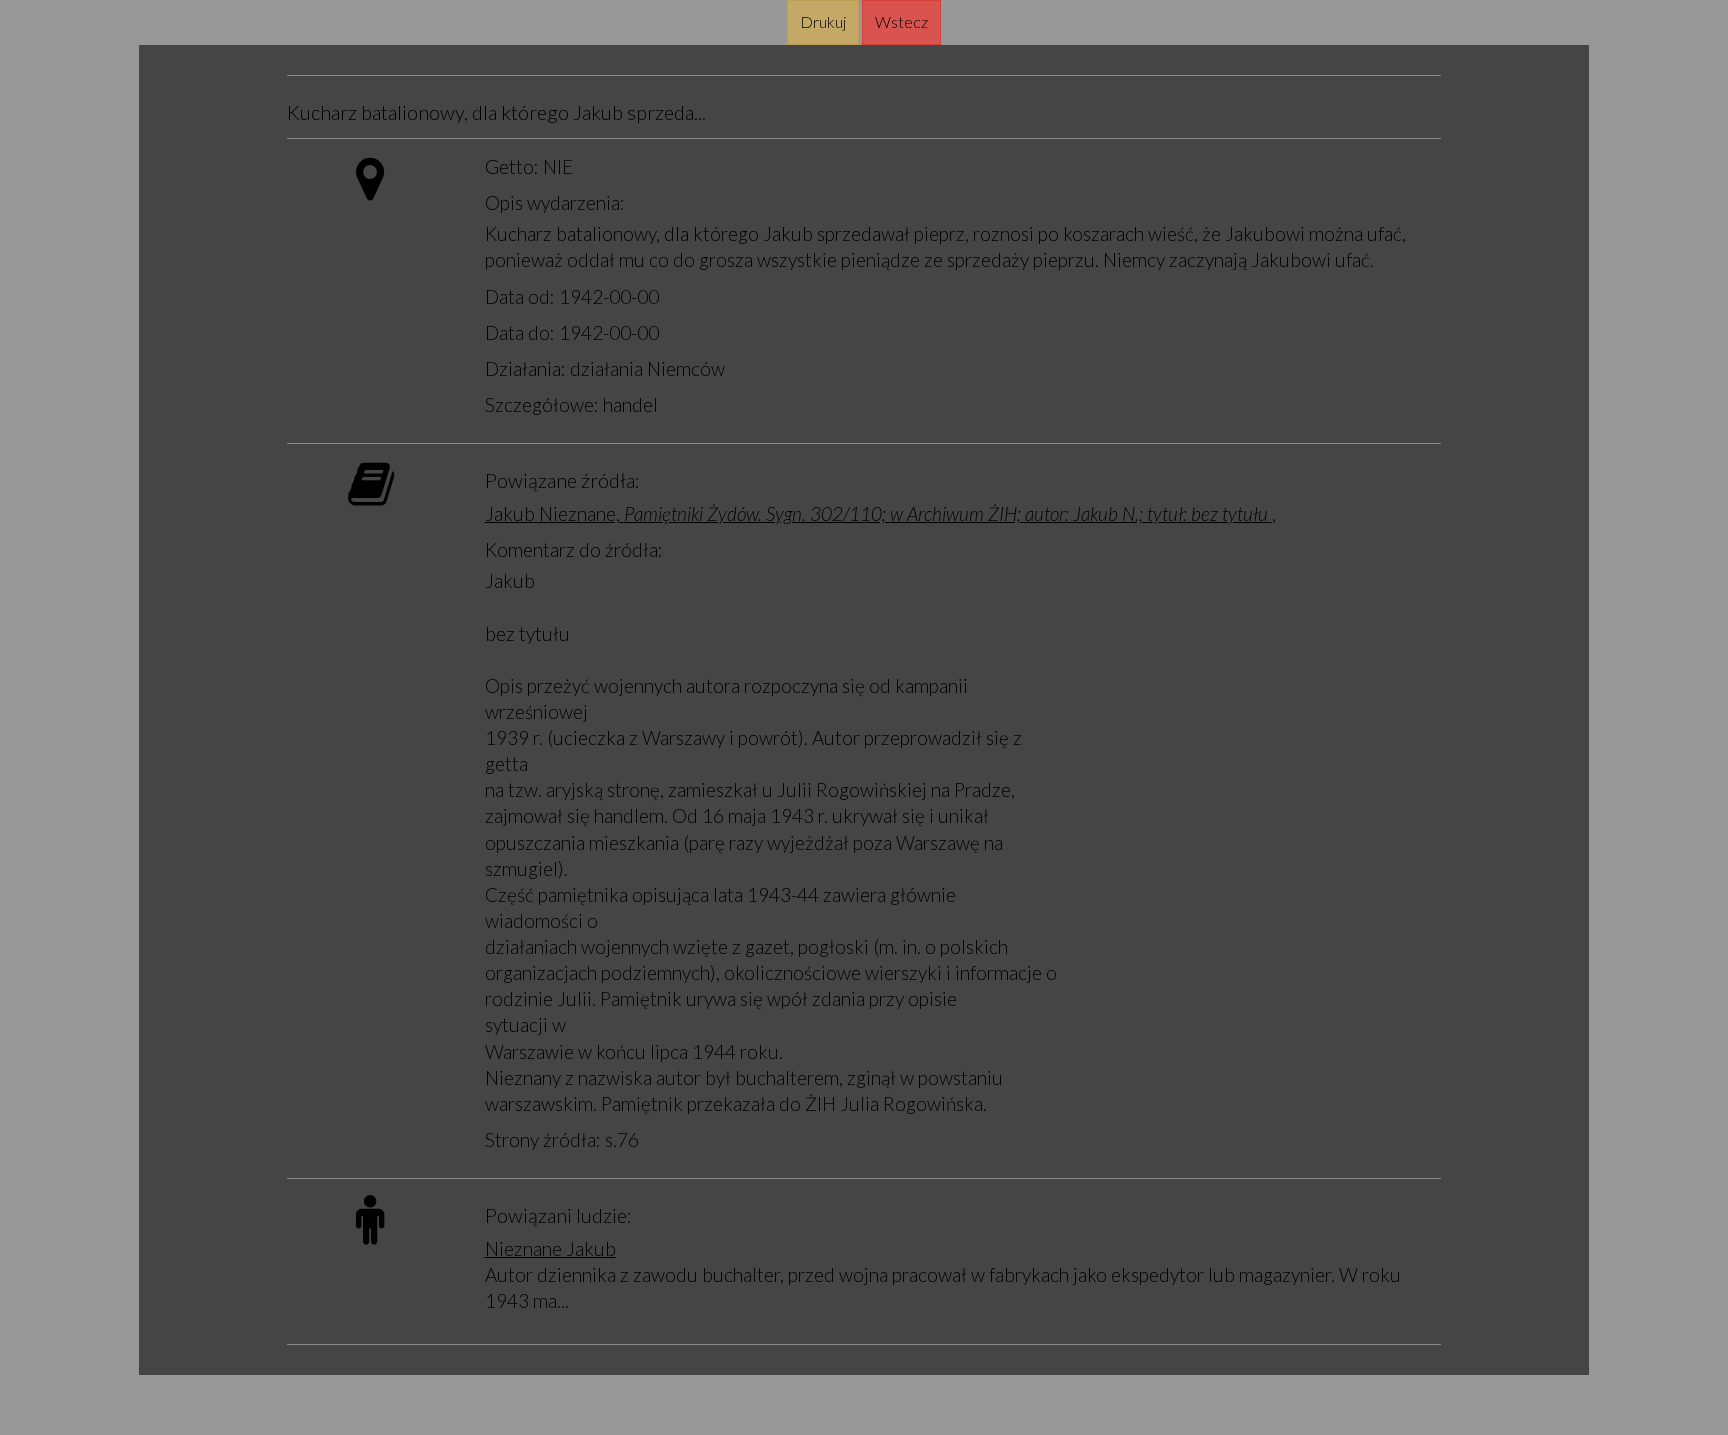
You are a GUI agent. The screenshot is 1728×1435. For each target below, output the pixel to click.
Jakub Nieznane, (876, 513)
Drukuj (823, 21)
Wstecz (901, 21)
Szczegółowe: (542, 404)
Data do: (520, 332)
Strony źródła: (543, 1139)
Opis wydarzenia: (555, 202)
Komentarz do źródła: (574, 549)
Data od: (520, 296)
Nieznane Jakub (550, 1248)
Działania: (525, 368)
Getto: (512, 166)
